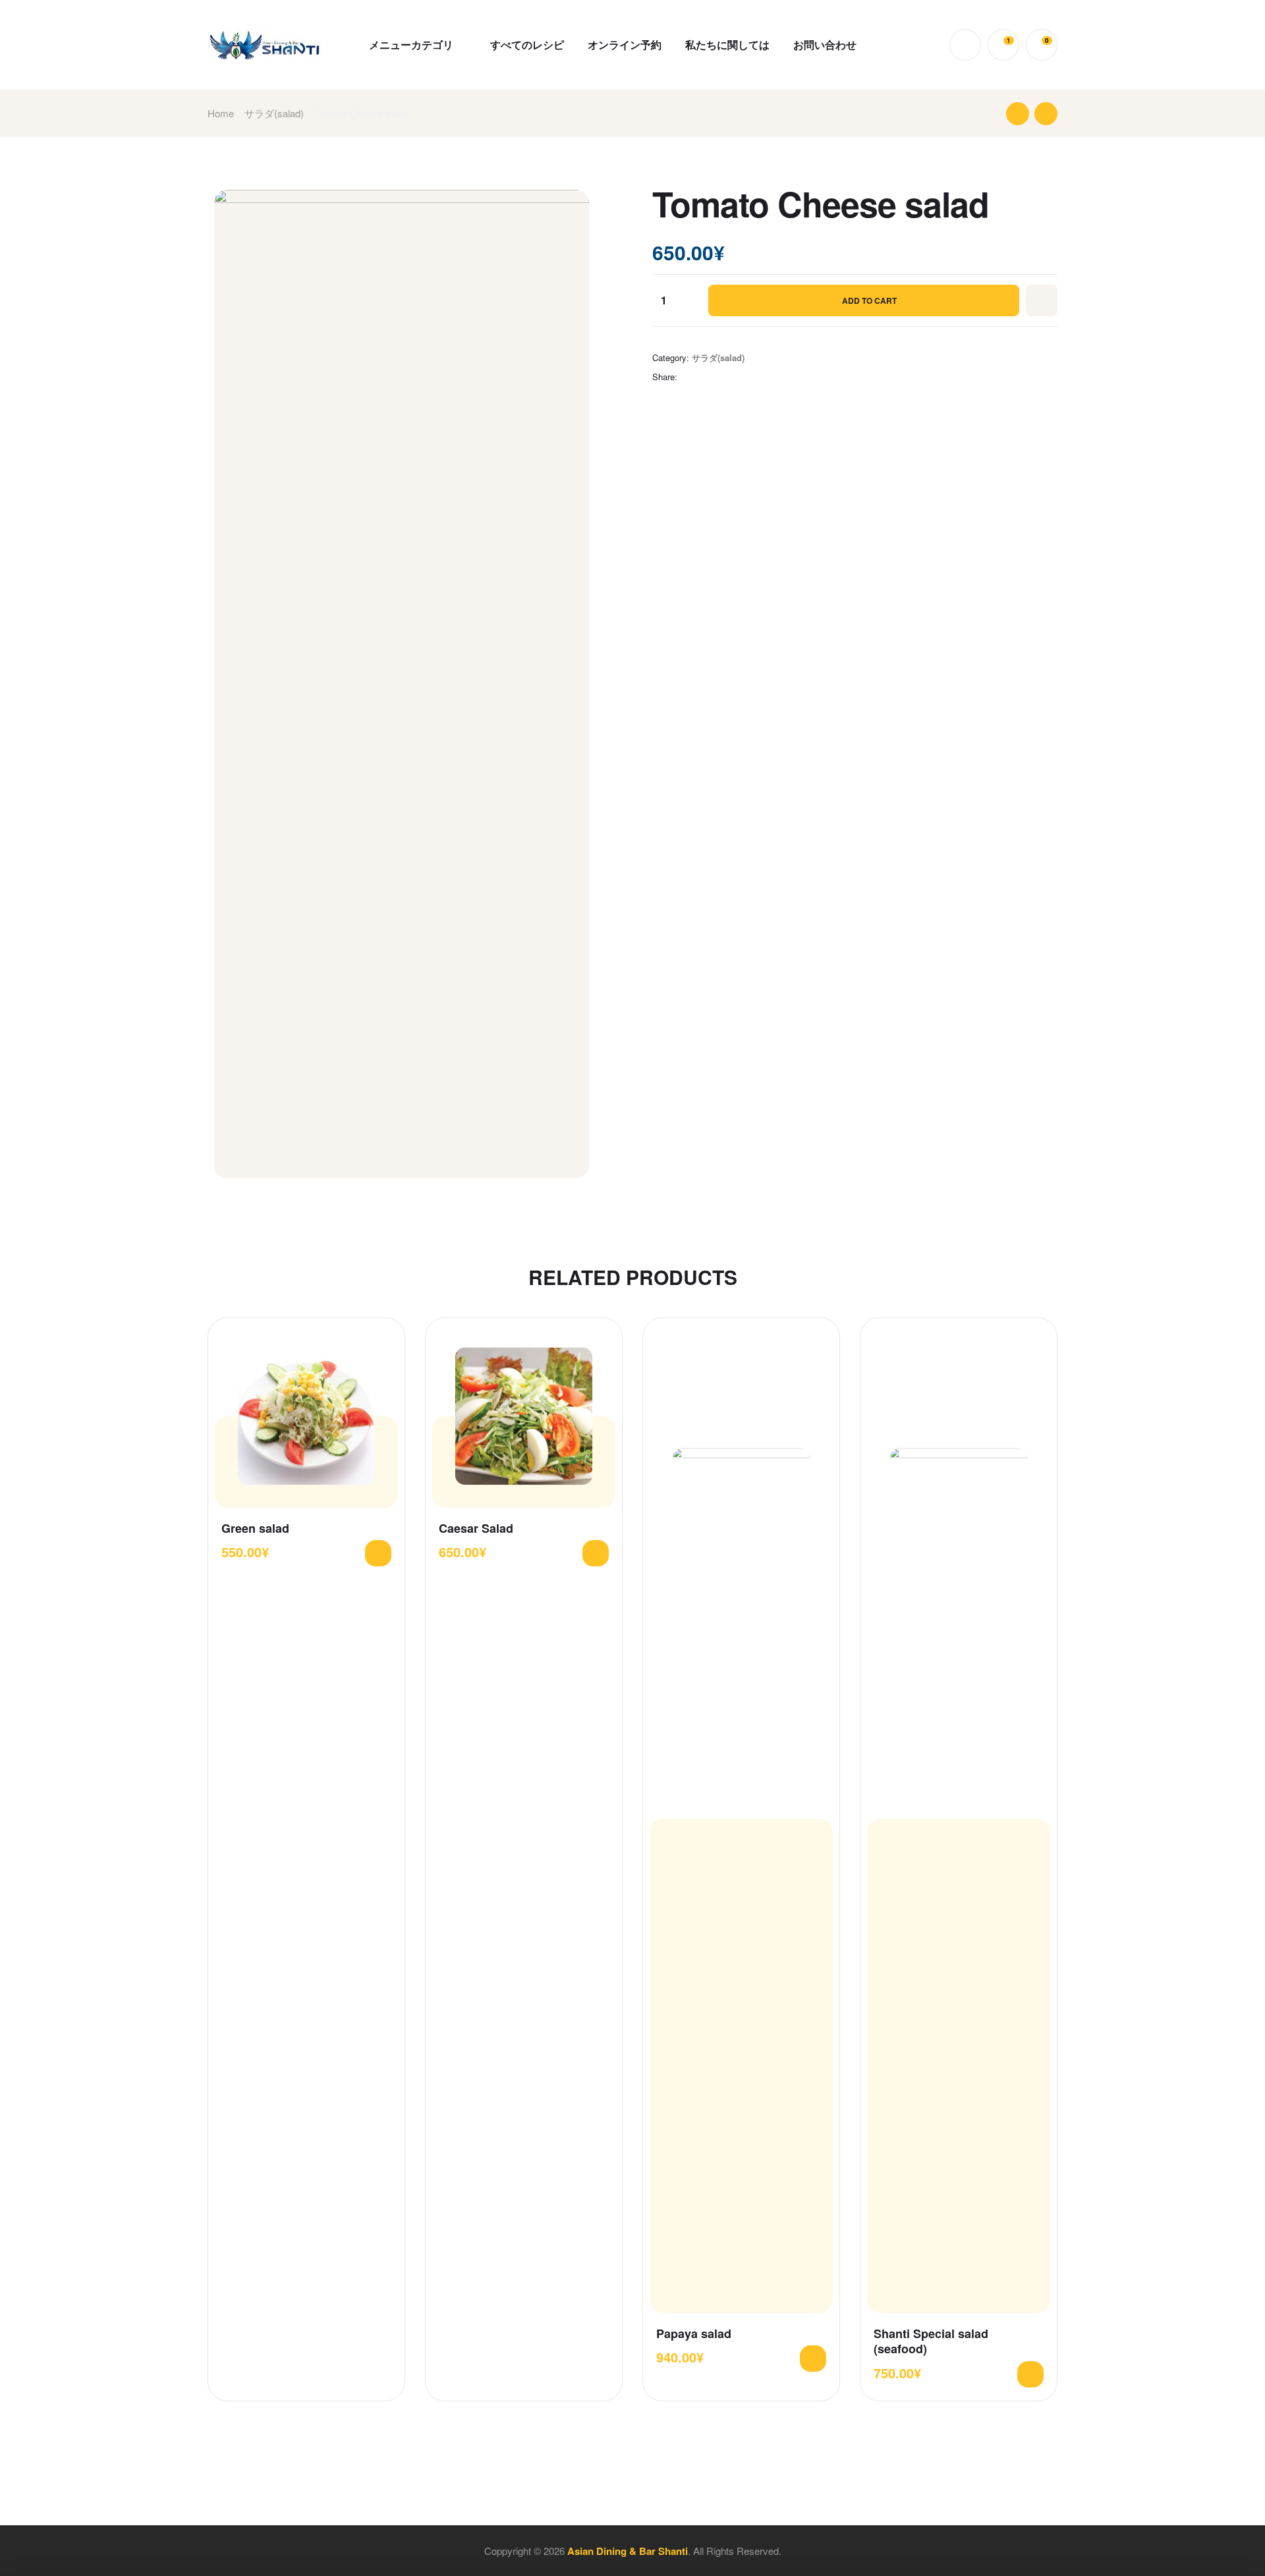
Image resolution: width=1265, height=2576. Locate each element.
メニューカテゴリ (411, 44)
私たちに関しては (727, 44)
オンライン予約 (625, 44)
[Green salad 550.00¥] (1046, 114)
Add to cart (869, 301)
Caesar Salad (476, 1529)
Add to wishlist (1042, 301)
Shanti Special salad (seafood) (931, 2342)
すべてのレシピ (527, 44)
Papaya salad (694, 2334)
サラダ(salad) (274, 113)
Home (221, 113)
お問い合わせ (825, 44)
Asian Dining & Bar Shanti (628, 2551)
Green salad (255, 1529)
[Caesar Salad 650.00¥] (1018, 114)
